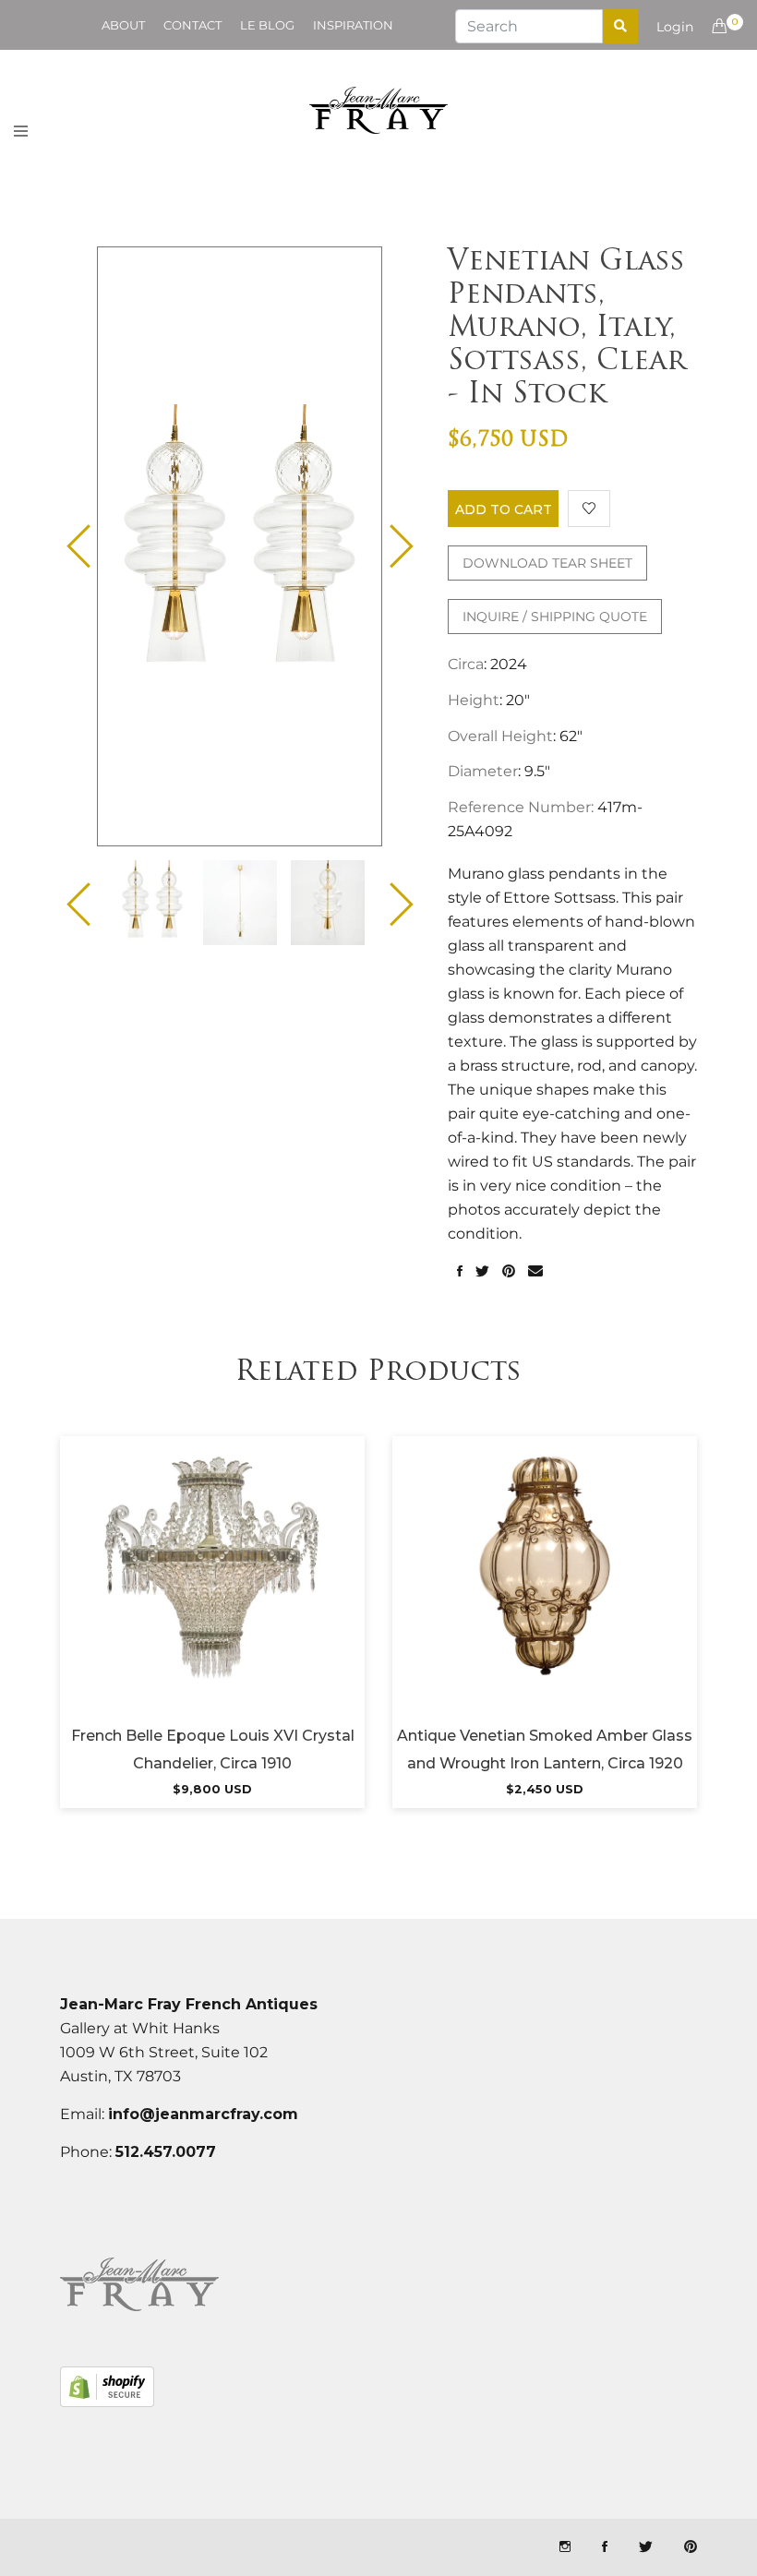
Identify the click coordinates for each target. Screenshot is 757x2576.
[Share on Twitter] (482, 1272)
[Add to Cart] (212, 1588)
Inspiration (353, 25)
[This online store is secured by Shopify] (107, 2387)
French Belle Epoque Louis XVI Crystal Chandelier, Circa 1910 (213, 1749)
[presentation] (152, 903)
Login (675, 27)
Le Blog (267, 25)
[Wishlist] (589, 509)
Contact (192, 25)
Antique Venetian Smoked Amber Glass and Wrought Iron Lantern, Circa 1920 (545, 1749)
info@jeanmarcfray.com (203, 2114)
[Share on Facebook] (460, 1272)
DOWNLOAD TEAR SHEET (547, 563)
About (123, 25)
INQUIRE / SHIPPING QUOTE (555, 617)
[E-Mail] (535, 1272)
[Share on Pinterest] (509, 1272)
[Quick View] (262, 1588)
